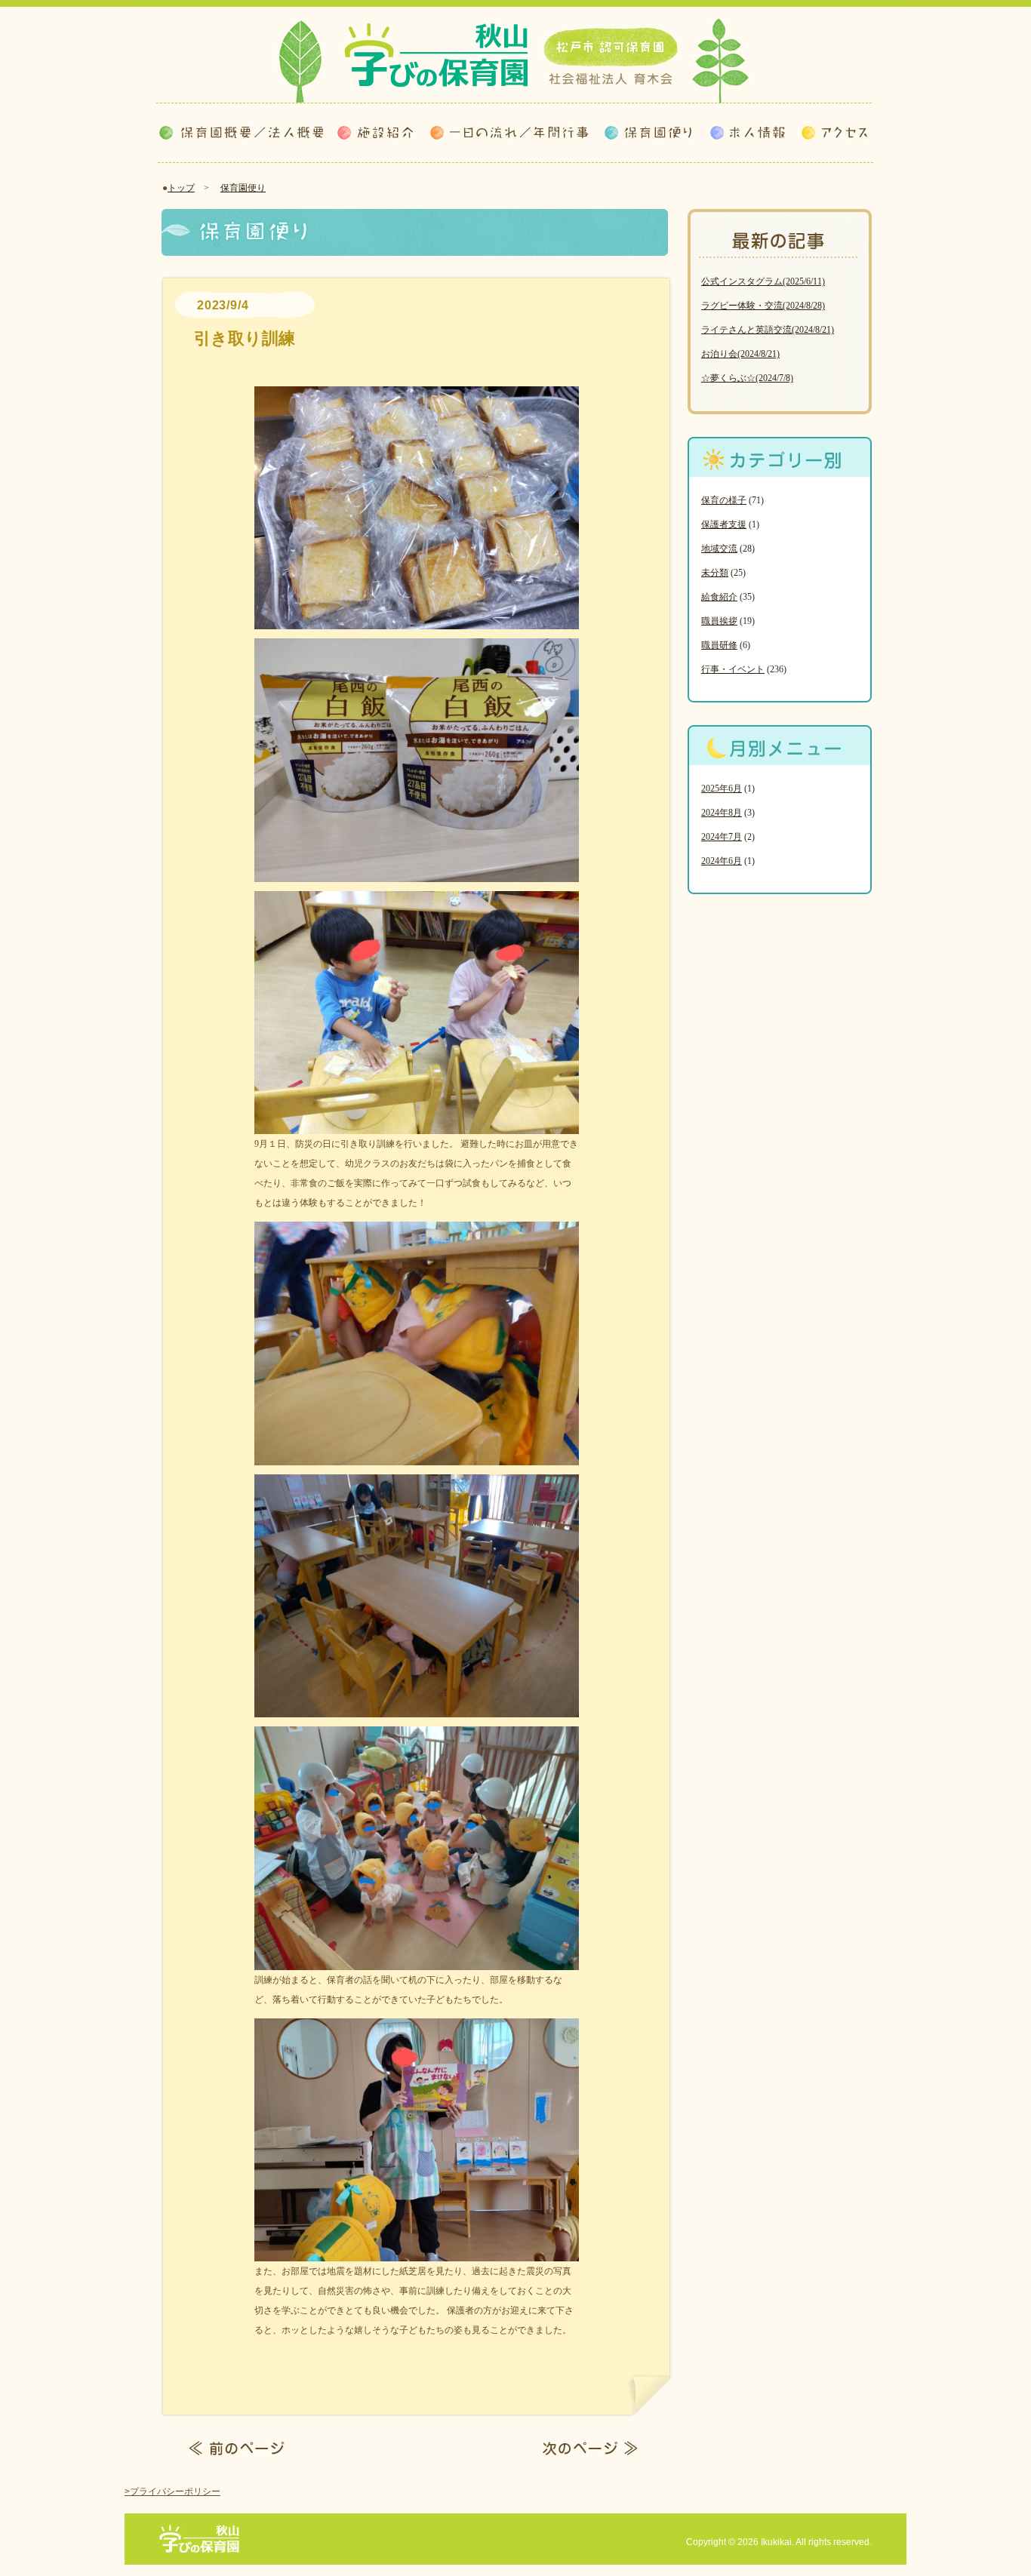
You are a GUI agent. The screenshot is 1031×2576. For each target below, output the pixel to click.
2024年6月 (722, 861)
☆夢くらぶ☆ (747, 378)
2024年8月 (722, 813)
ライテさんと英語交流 (768, 330)
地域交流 (719, 549)
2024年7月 (722, 837)
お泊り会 (740, 354)
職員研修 (719, 645)
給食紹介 (719, 597)
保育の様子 (724, 500)
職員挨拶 (719, 621)
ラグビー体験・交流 (763, 306)
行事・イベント (733, 669)
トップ (181, 188)
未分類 (715, 573)
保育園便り (243, 188)
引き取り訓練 (245, 338)
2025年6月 (722, 788)
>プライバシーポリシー (172, 2491)
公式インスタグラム (763, 281)
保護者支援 (724, 524)
